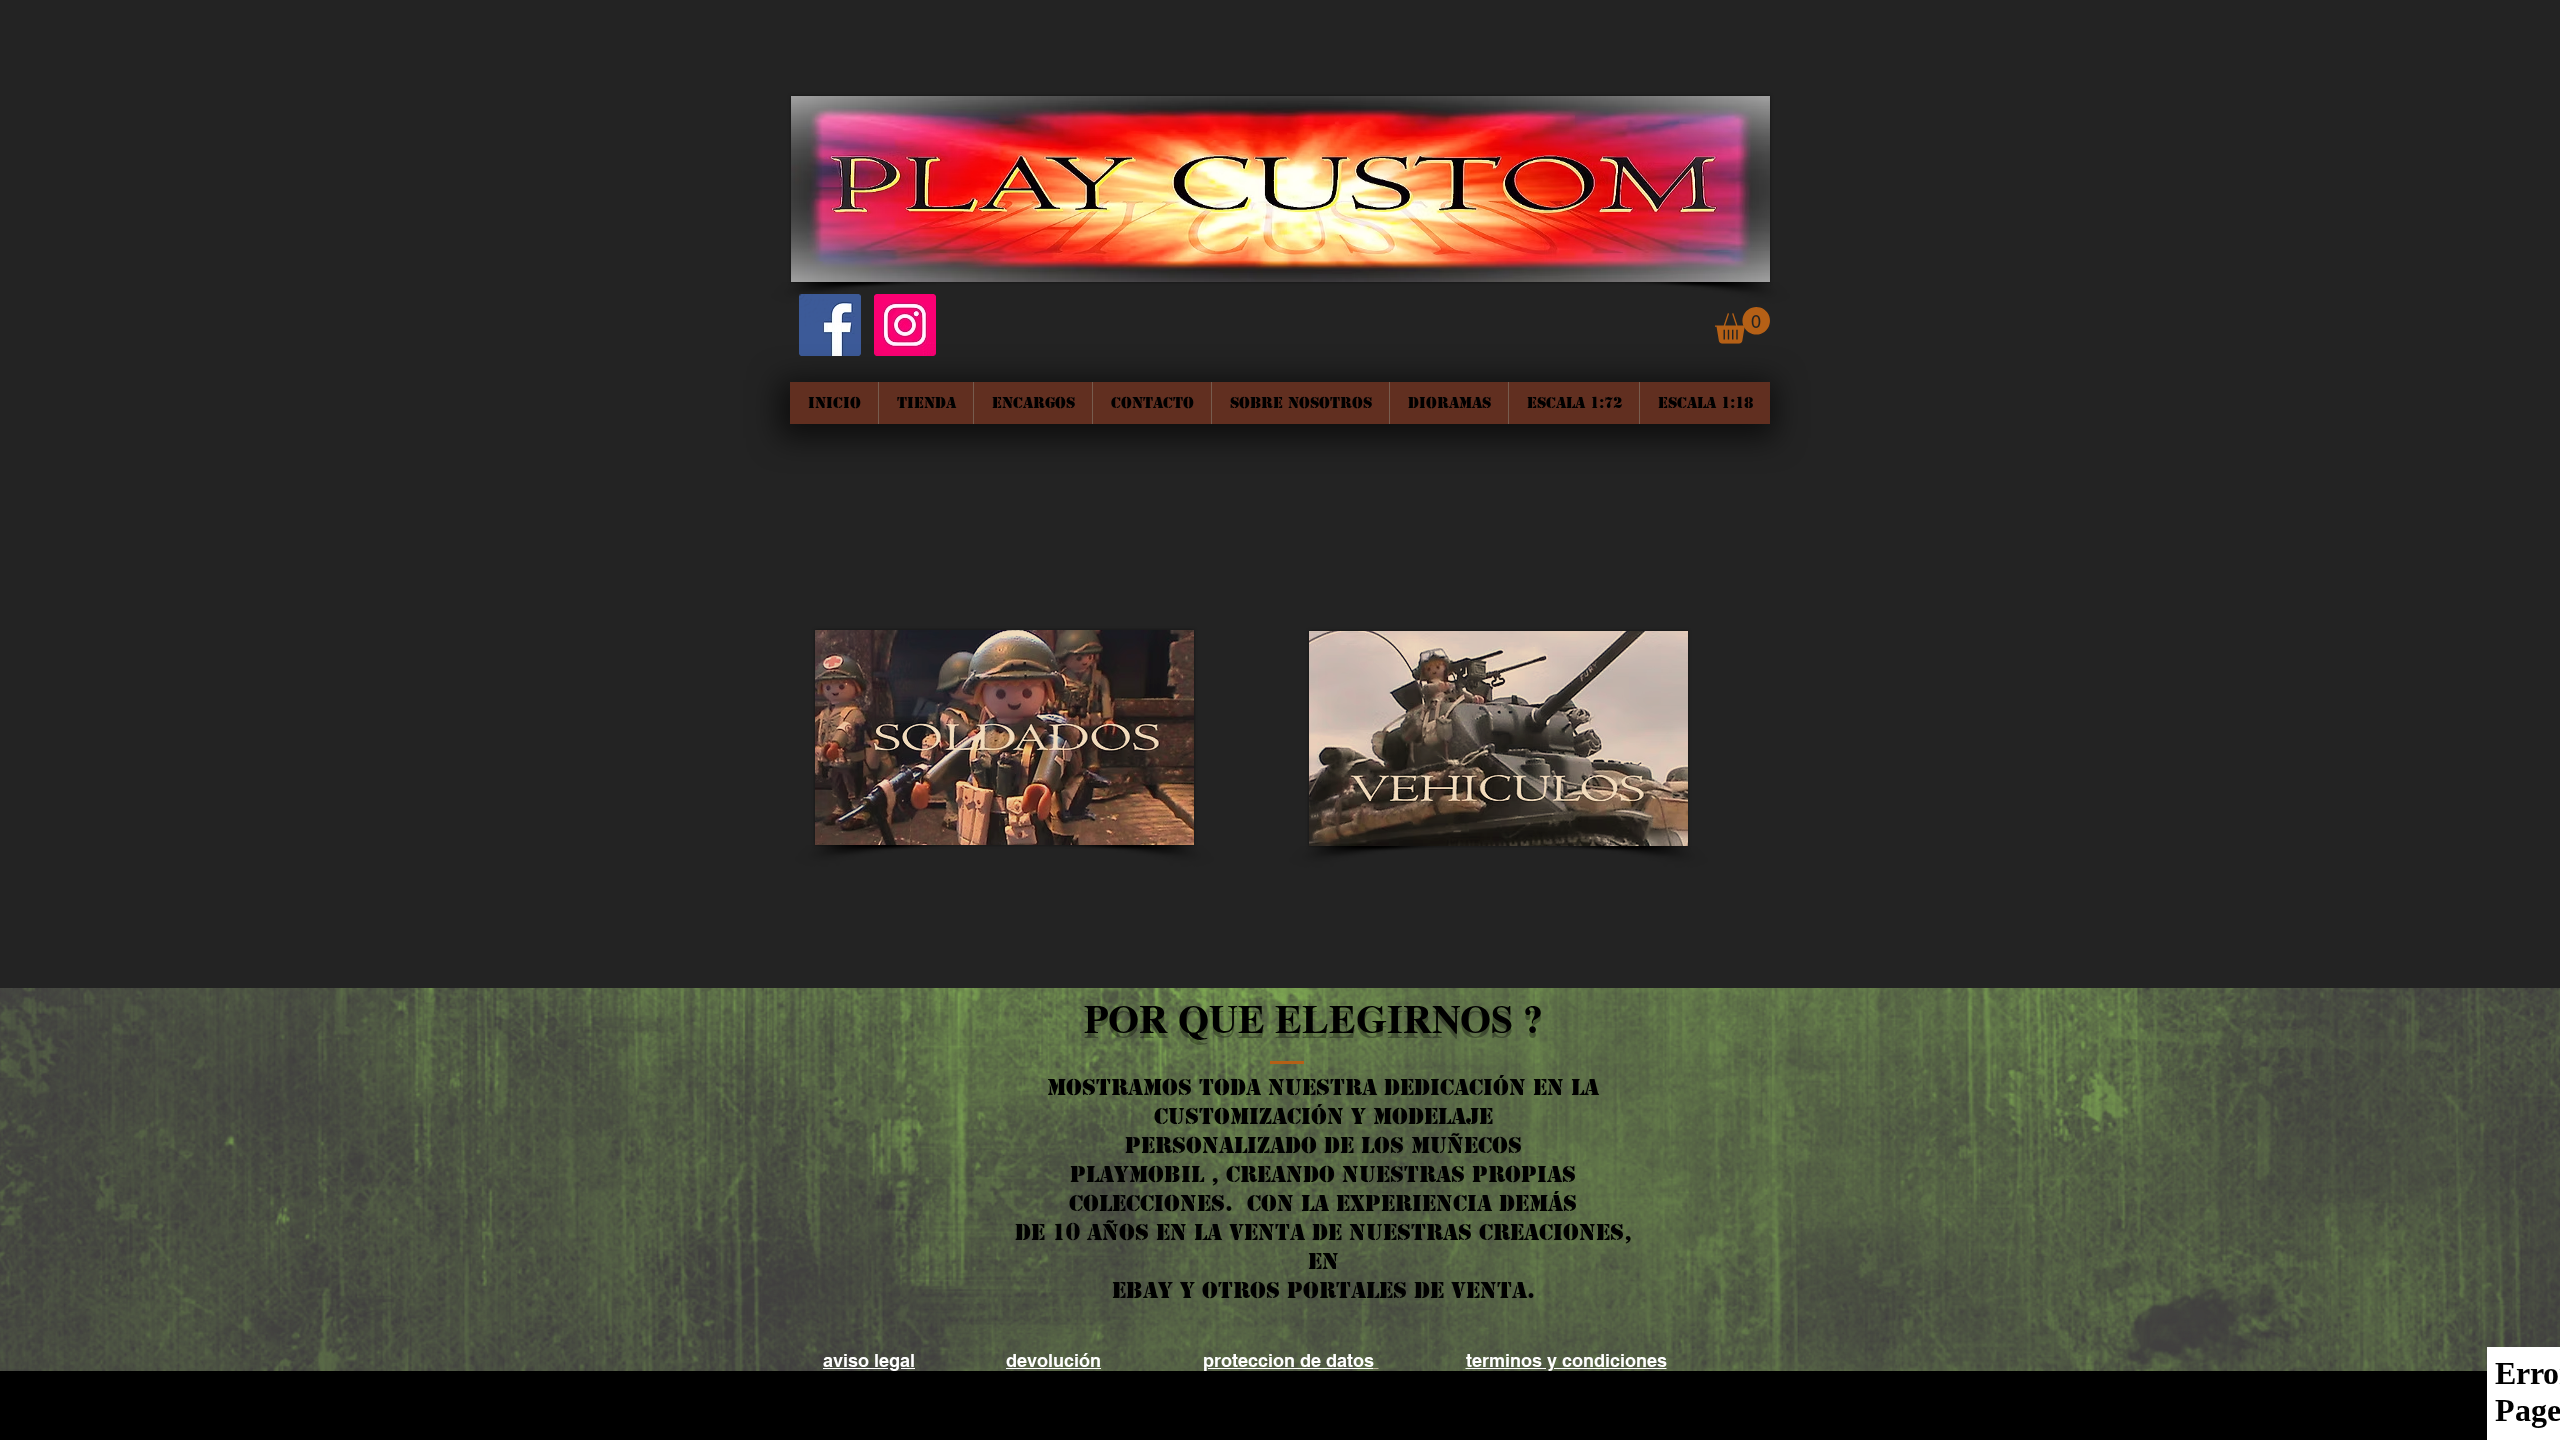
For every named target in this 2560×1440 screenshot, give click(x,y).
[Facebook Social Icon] (830, 325)
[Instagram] (905, 325)
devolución (1053, 1360)
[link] (1742, 325)
